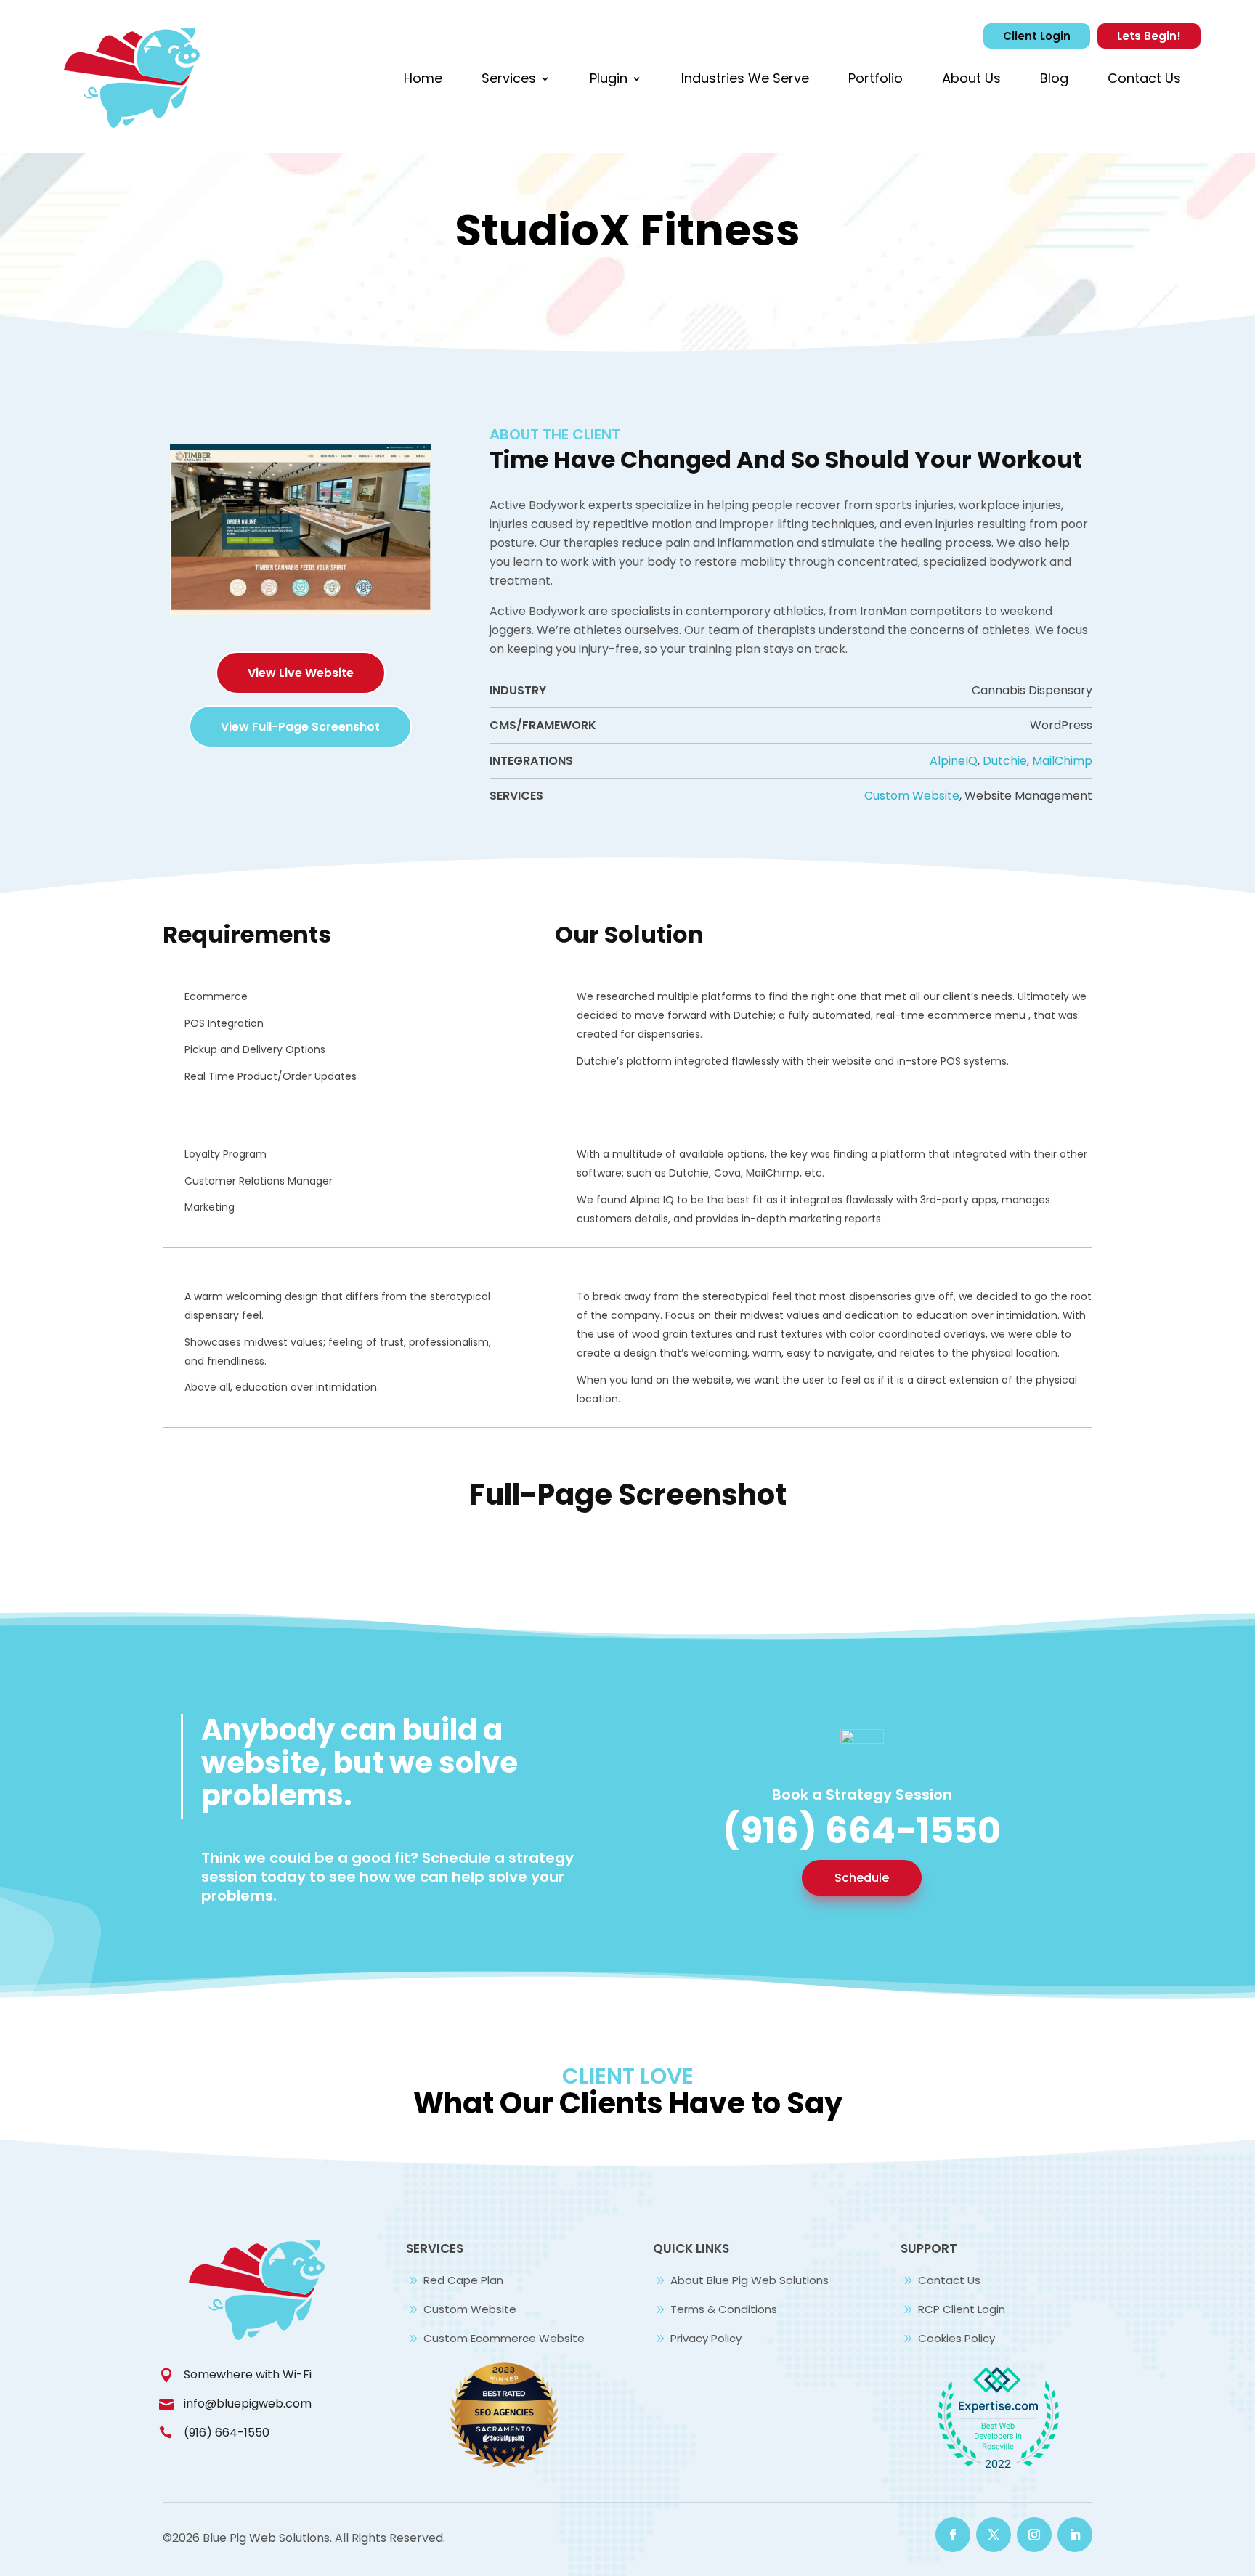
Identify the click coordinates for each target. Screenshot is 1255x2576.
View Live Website (301, 673)
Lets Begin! (1149, 36)
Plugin (609, 78)
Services (509, 78)
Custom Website (912, 796)
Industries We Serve (745, 78)
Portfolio (876, 78)
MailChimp (1062, 761)
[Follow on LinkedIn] (1075, 2535)
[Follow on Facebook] (953, 2535)
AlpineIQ (954, 761)
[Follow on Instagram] (1034, 2535)
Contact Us (1144, 78)
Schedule (862, 1878)
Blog (1054, 78)
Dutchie (1005, 761)
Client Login (1037, 36)
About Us (971, 78)
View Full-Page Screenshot (300, 727)
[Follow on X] (994, 2535)
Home (423, 78)
